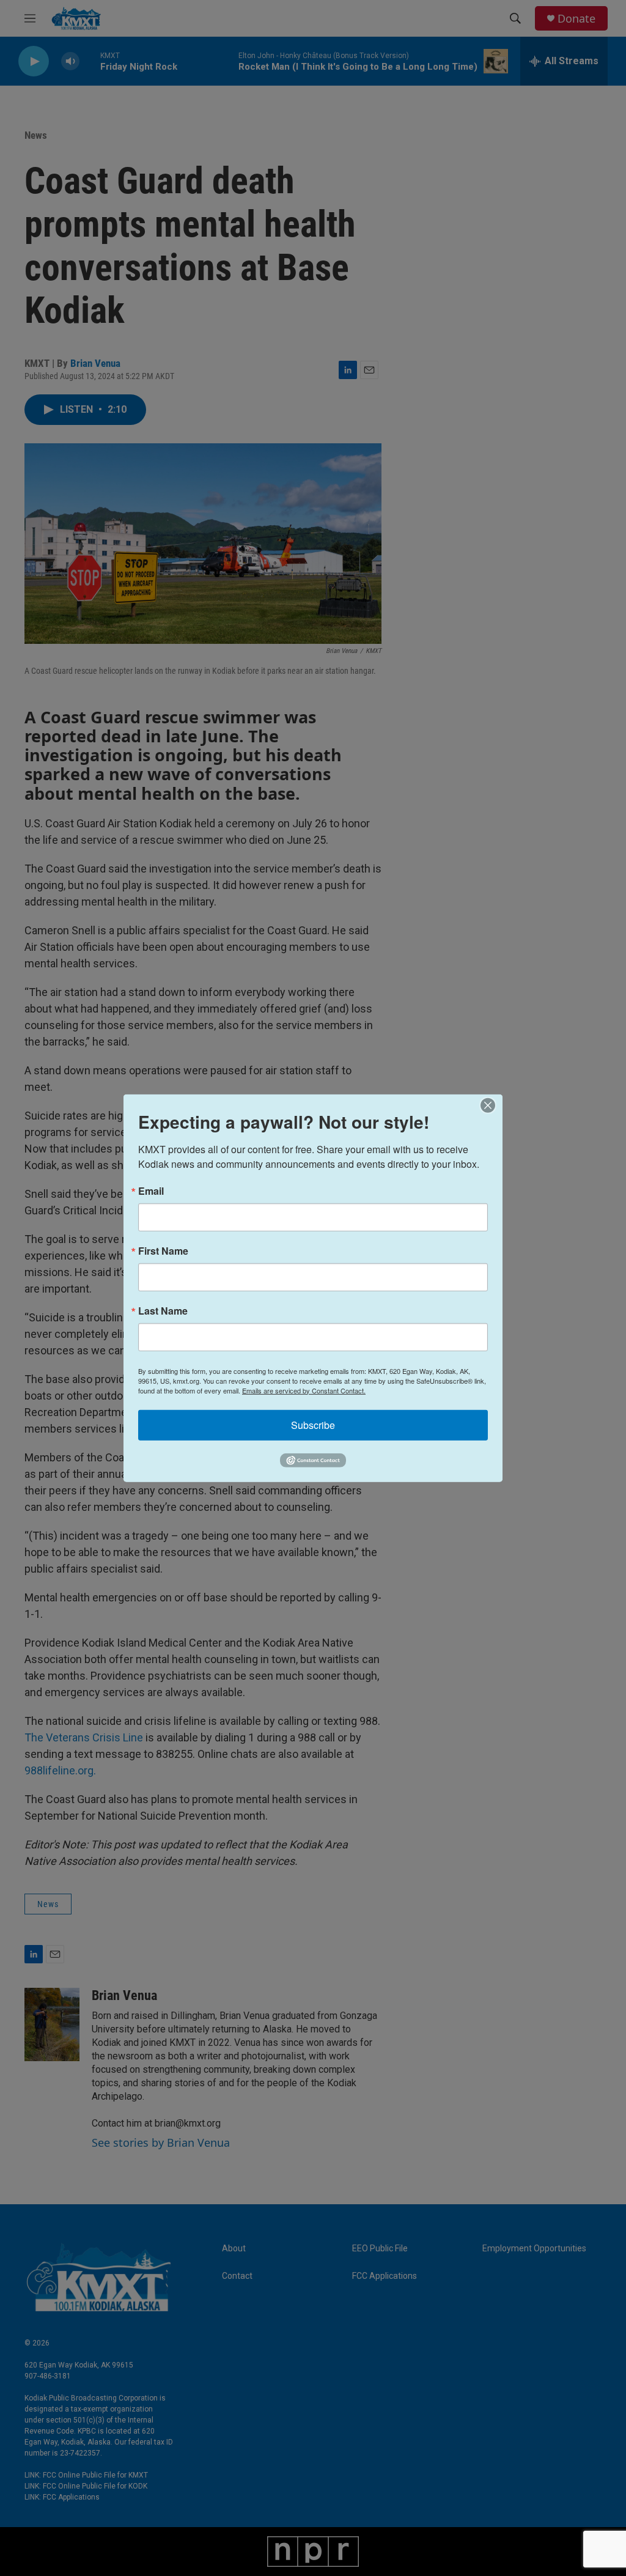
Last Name (163, 1310)
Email (151, 1190)
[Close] (492, 1105)
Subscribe (313, 1424)
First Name (163, 1250)
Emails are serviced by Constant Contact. (304, 1390)
